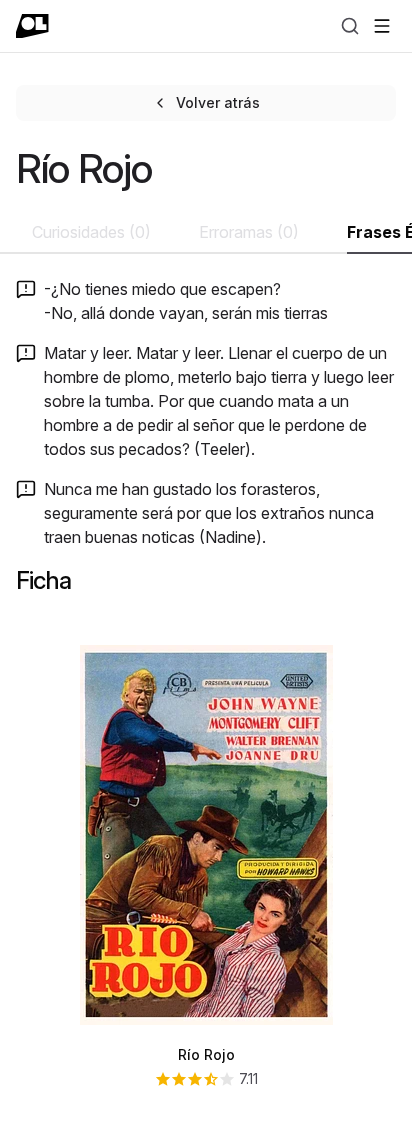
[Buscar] (350, 26)
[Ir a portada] (32, 26)
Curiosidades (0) (91, 232)
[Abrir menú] (382, 26)
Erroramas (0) (249, 232)
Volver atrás (218, 102)
